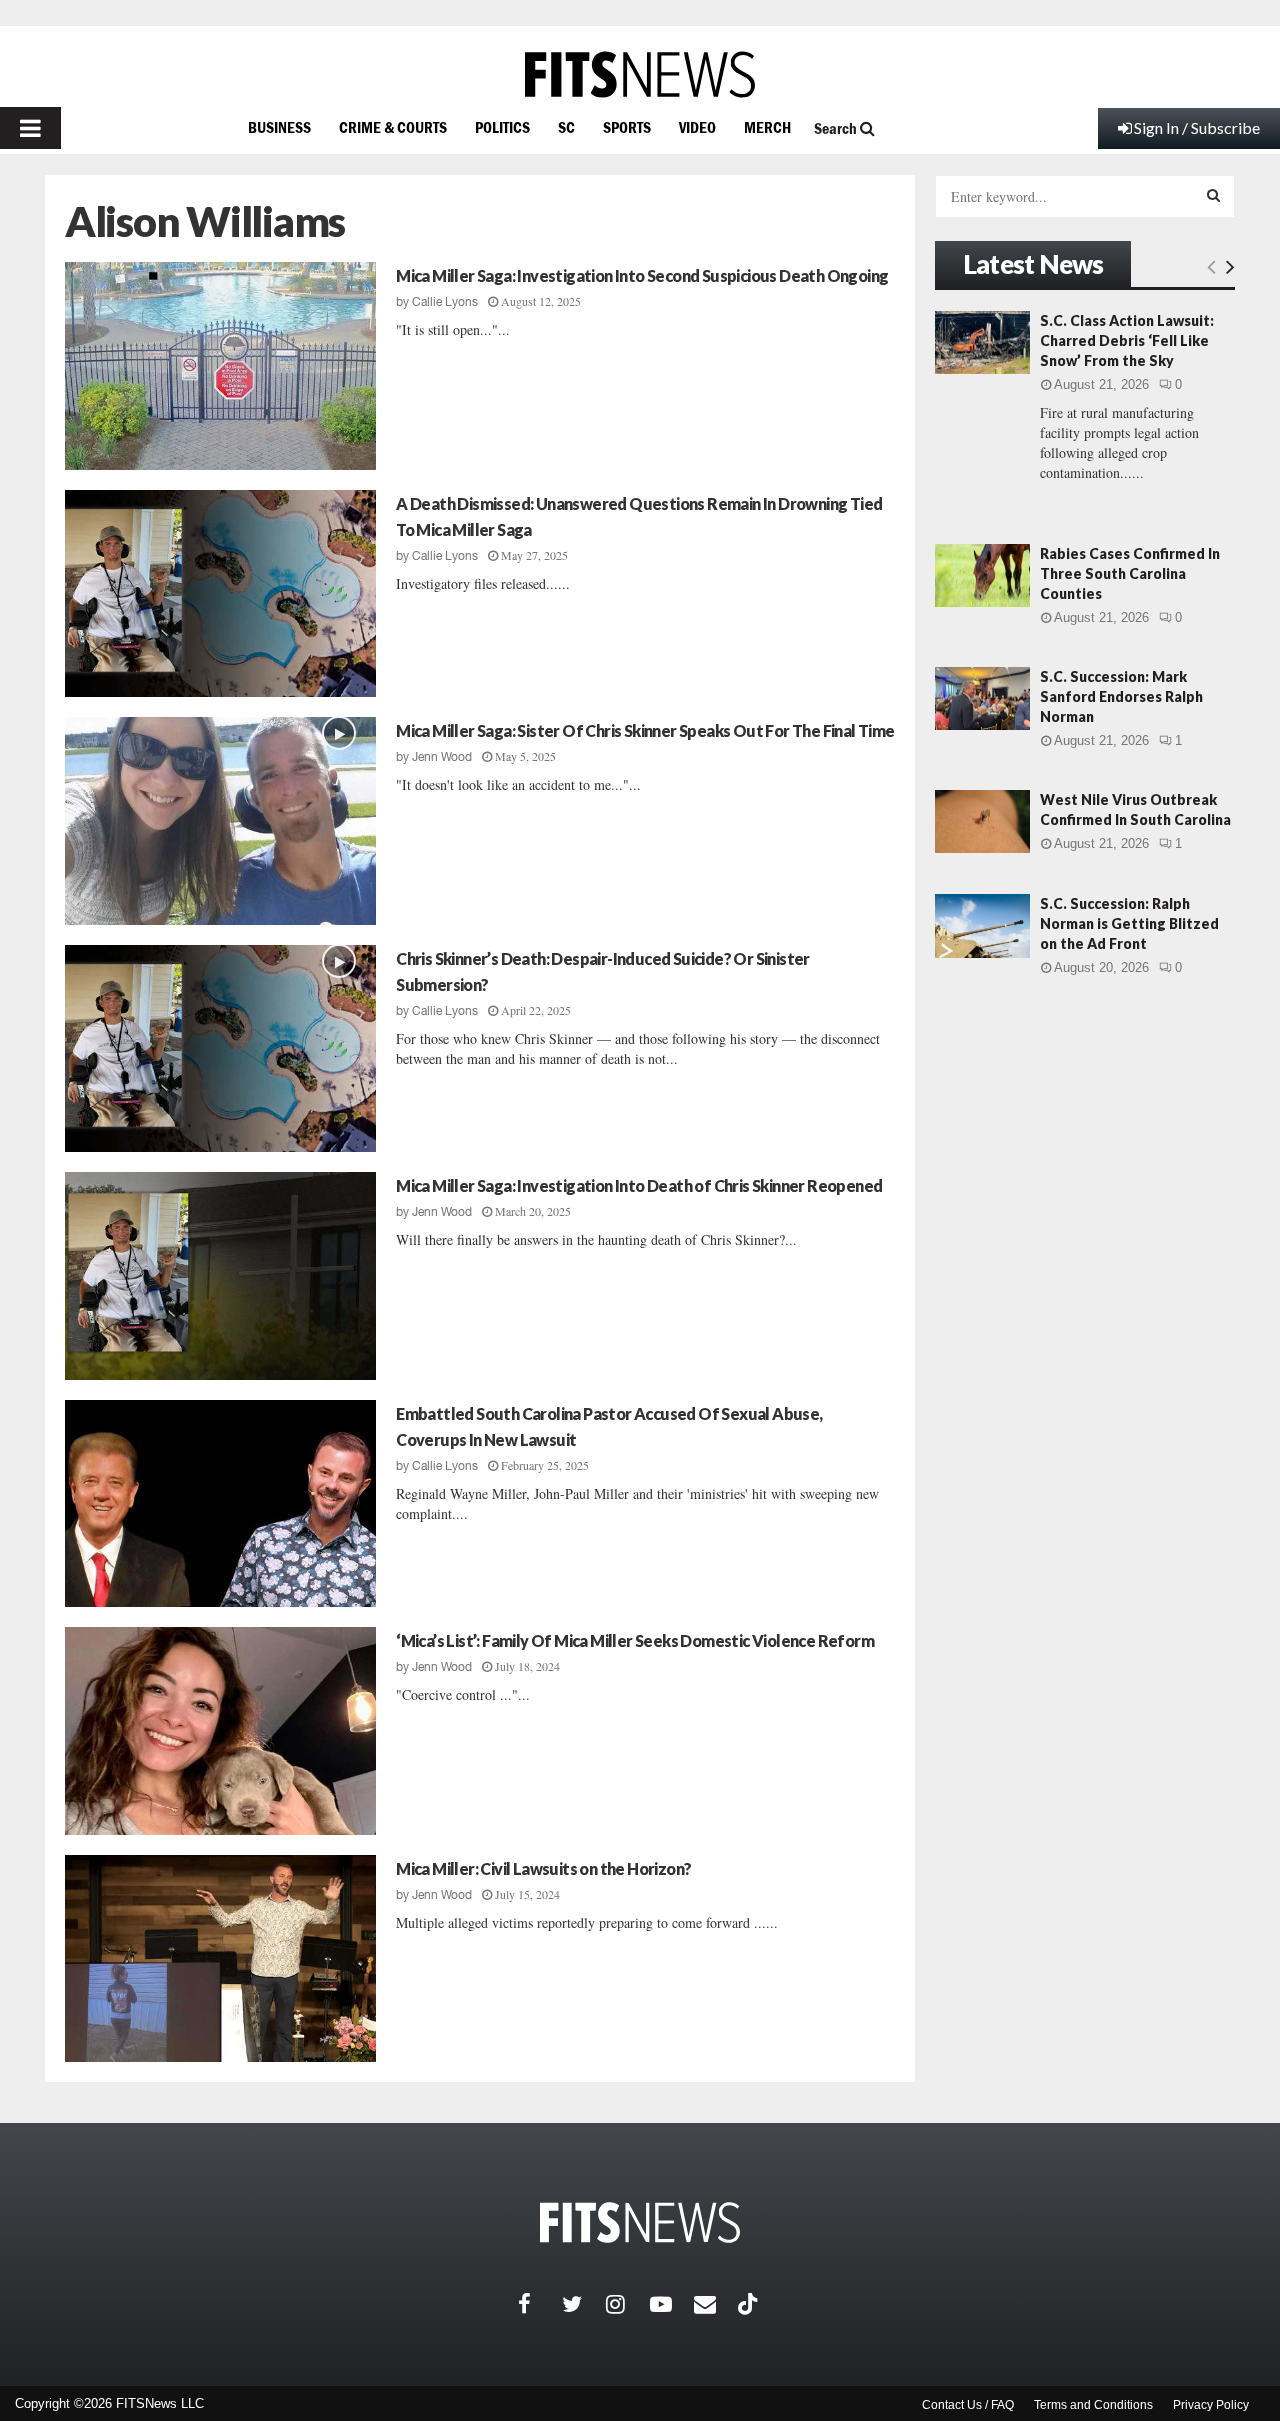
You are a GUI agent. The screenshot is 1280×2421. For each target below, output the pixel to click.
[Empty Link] (1211, 266)
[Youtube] (672, 2304)
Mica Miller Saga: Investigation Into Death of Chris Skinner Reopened (639, 1185)
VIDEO (697, 127)
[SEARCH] (1213, 195)
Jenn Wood (442, 757)
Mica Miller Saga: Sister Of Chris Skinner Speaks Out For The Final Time (645, 730)
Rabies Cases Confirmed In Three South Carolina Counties (1130, 573)
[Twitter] (584, 2304)
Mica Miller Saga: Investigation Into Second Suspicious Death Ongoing (642, 275)
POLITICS (502, 127)
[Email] (716, 2304)
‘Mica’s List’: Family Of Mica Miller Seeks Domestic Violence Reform (635, 1640)
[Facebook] (540, 2304)
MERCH (767, 127)
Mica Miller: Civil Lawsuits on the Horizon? (543, 1868)
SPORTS (627, 127)
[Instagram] (628, 2304)
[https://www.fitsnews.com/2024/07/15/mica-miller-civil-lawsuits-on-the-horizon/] (220, 1959)
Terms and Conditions (1093, 2405)
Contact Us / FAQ (968, 2405)
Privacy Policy (1211, 2405)
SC (566, 127)
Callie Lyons (445, 302)
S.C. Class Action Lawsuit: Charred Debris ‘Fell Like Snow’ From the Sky (1127, 340)
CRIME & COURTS (393, 127)
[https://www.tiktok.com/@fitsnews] (750, 2304)
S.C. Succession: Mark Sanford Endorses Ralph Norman (1121, 696)
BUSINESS (279, 127)
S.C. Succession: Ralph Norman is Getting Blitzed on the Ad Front (1129, 923)
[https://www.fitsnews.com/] (640, 74)
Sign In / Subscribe (1197, 127)
